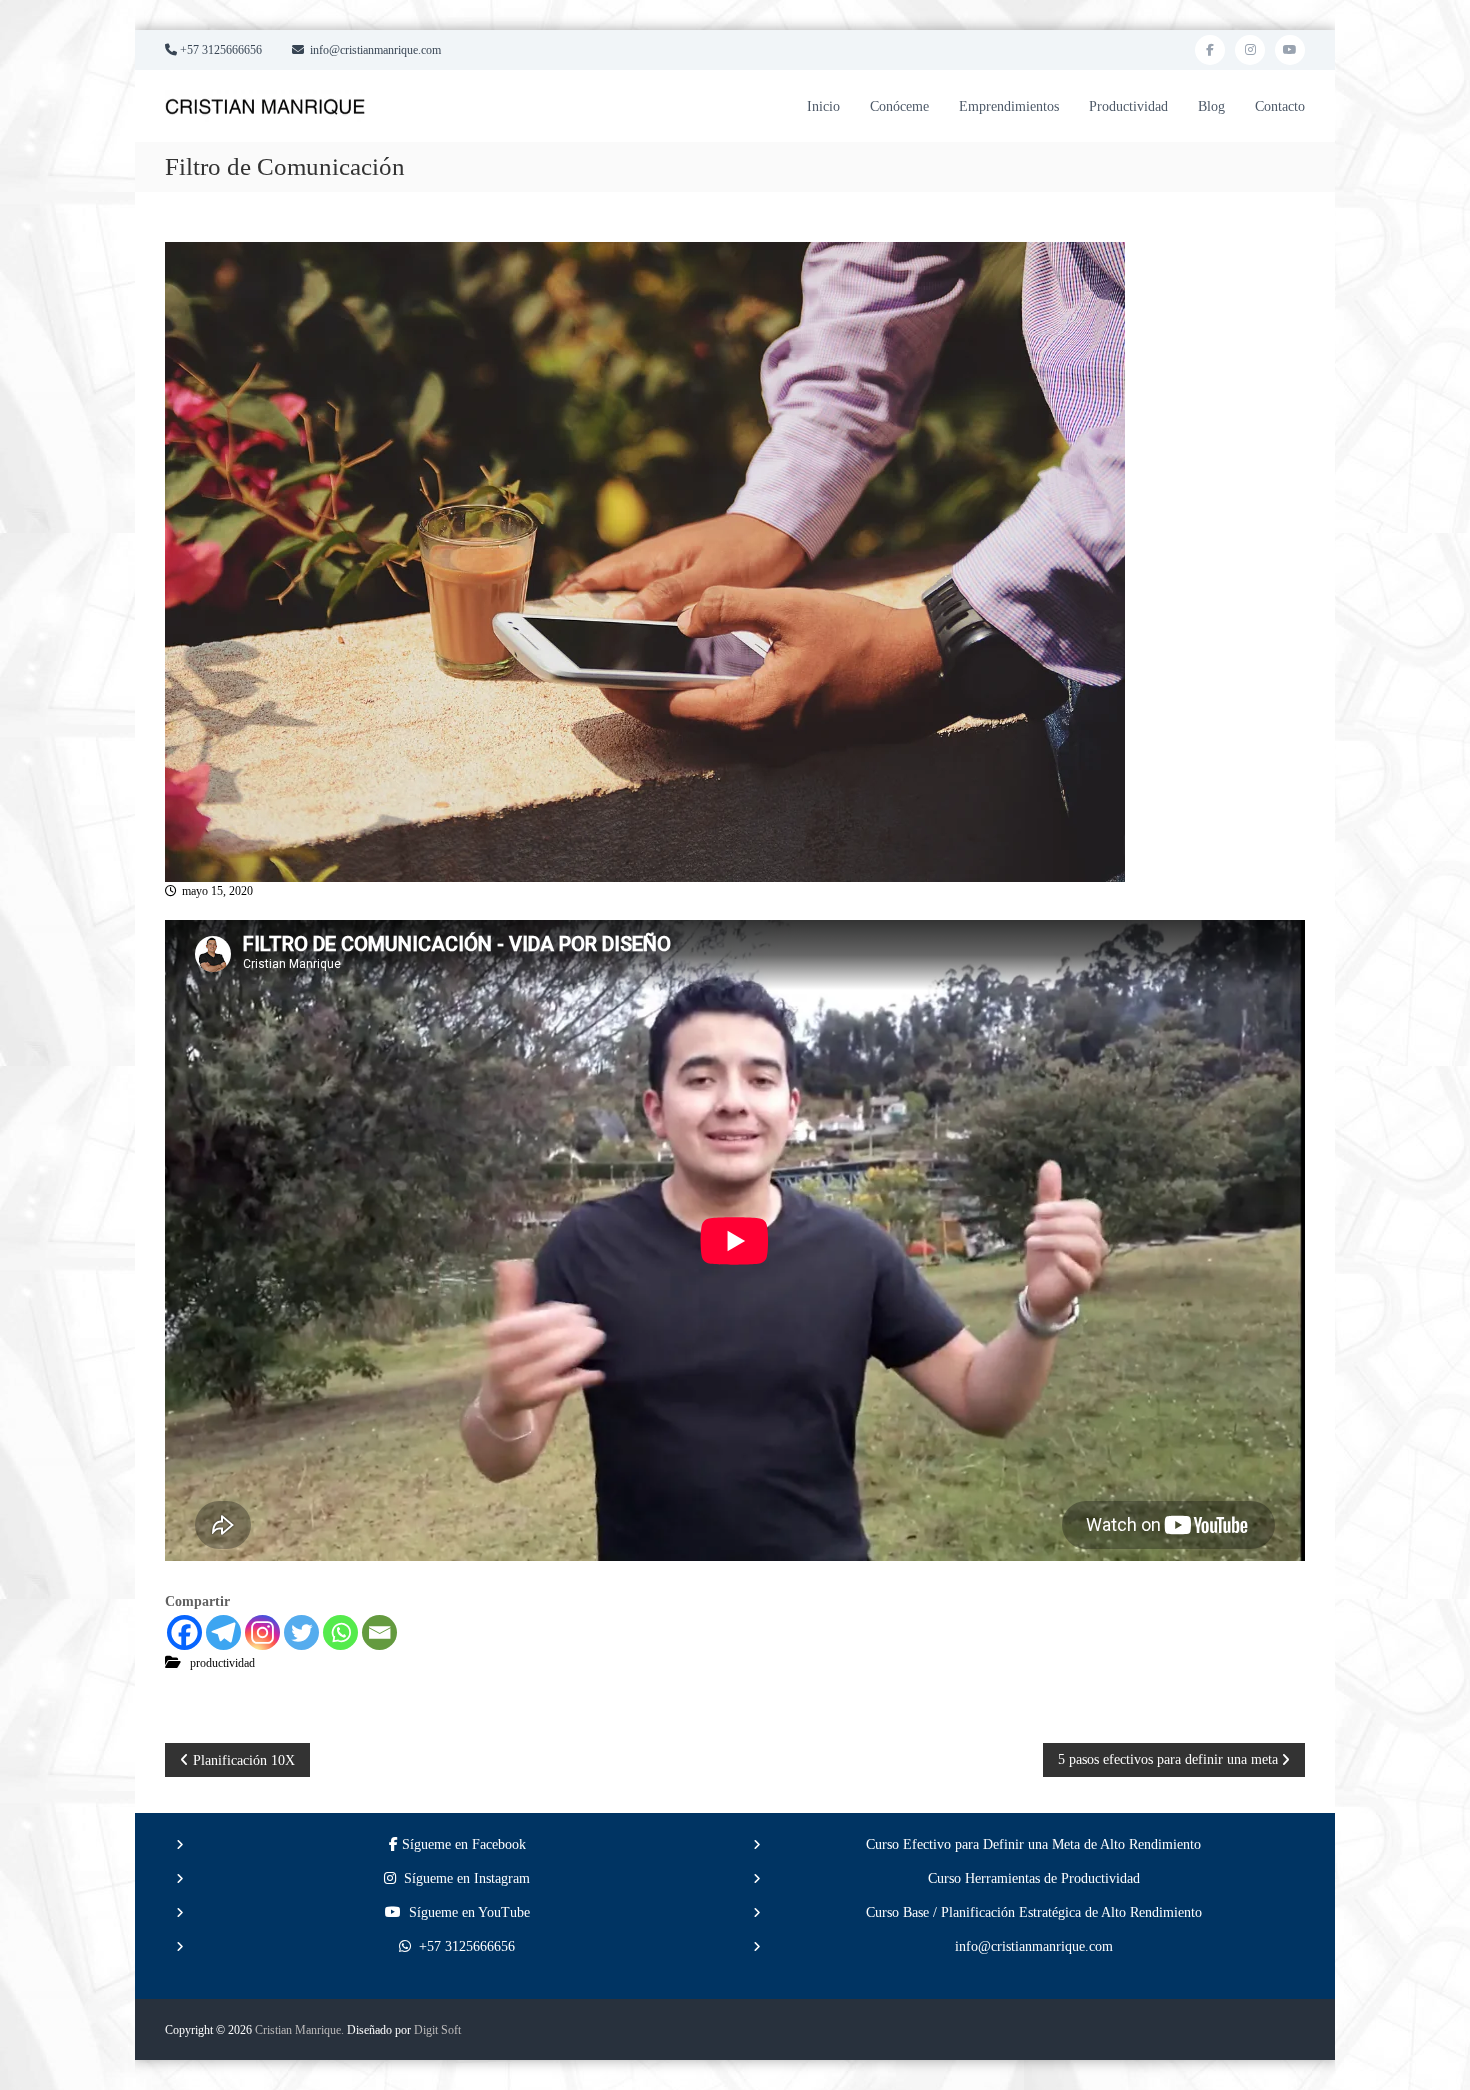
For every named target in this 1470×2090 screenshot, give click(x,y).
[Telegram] (223, 1632)
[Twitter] (301, 1632)
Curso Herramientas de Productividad (1034, 1878)
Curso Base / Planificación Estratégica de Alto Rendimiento (1034, 1912)
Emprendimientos (1009, 106)
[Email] (379, 1632)
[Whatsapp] (340, 1632)
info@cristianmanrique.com (1034, 1946)
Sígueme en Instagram (463, 1878)
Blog (1211, 106)
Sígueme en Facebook (462, 1844)
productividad (222, 1663)
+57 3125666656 (463, 1946)
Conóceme (899, 106)
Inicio (823, 106)
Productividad (1128, 106)
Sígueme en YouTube (465, 1912)
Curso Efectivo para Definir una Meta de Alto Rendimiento (1033, 1844)
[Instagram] (262, 1632)
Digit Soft (437, 2030)
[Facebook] (184, 1632)
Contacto (1280, 106)
